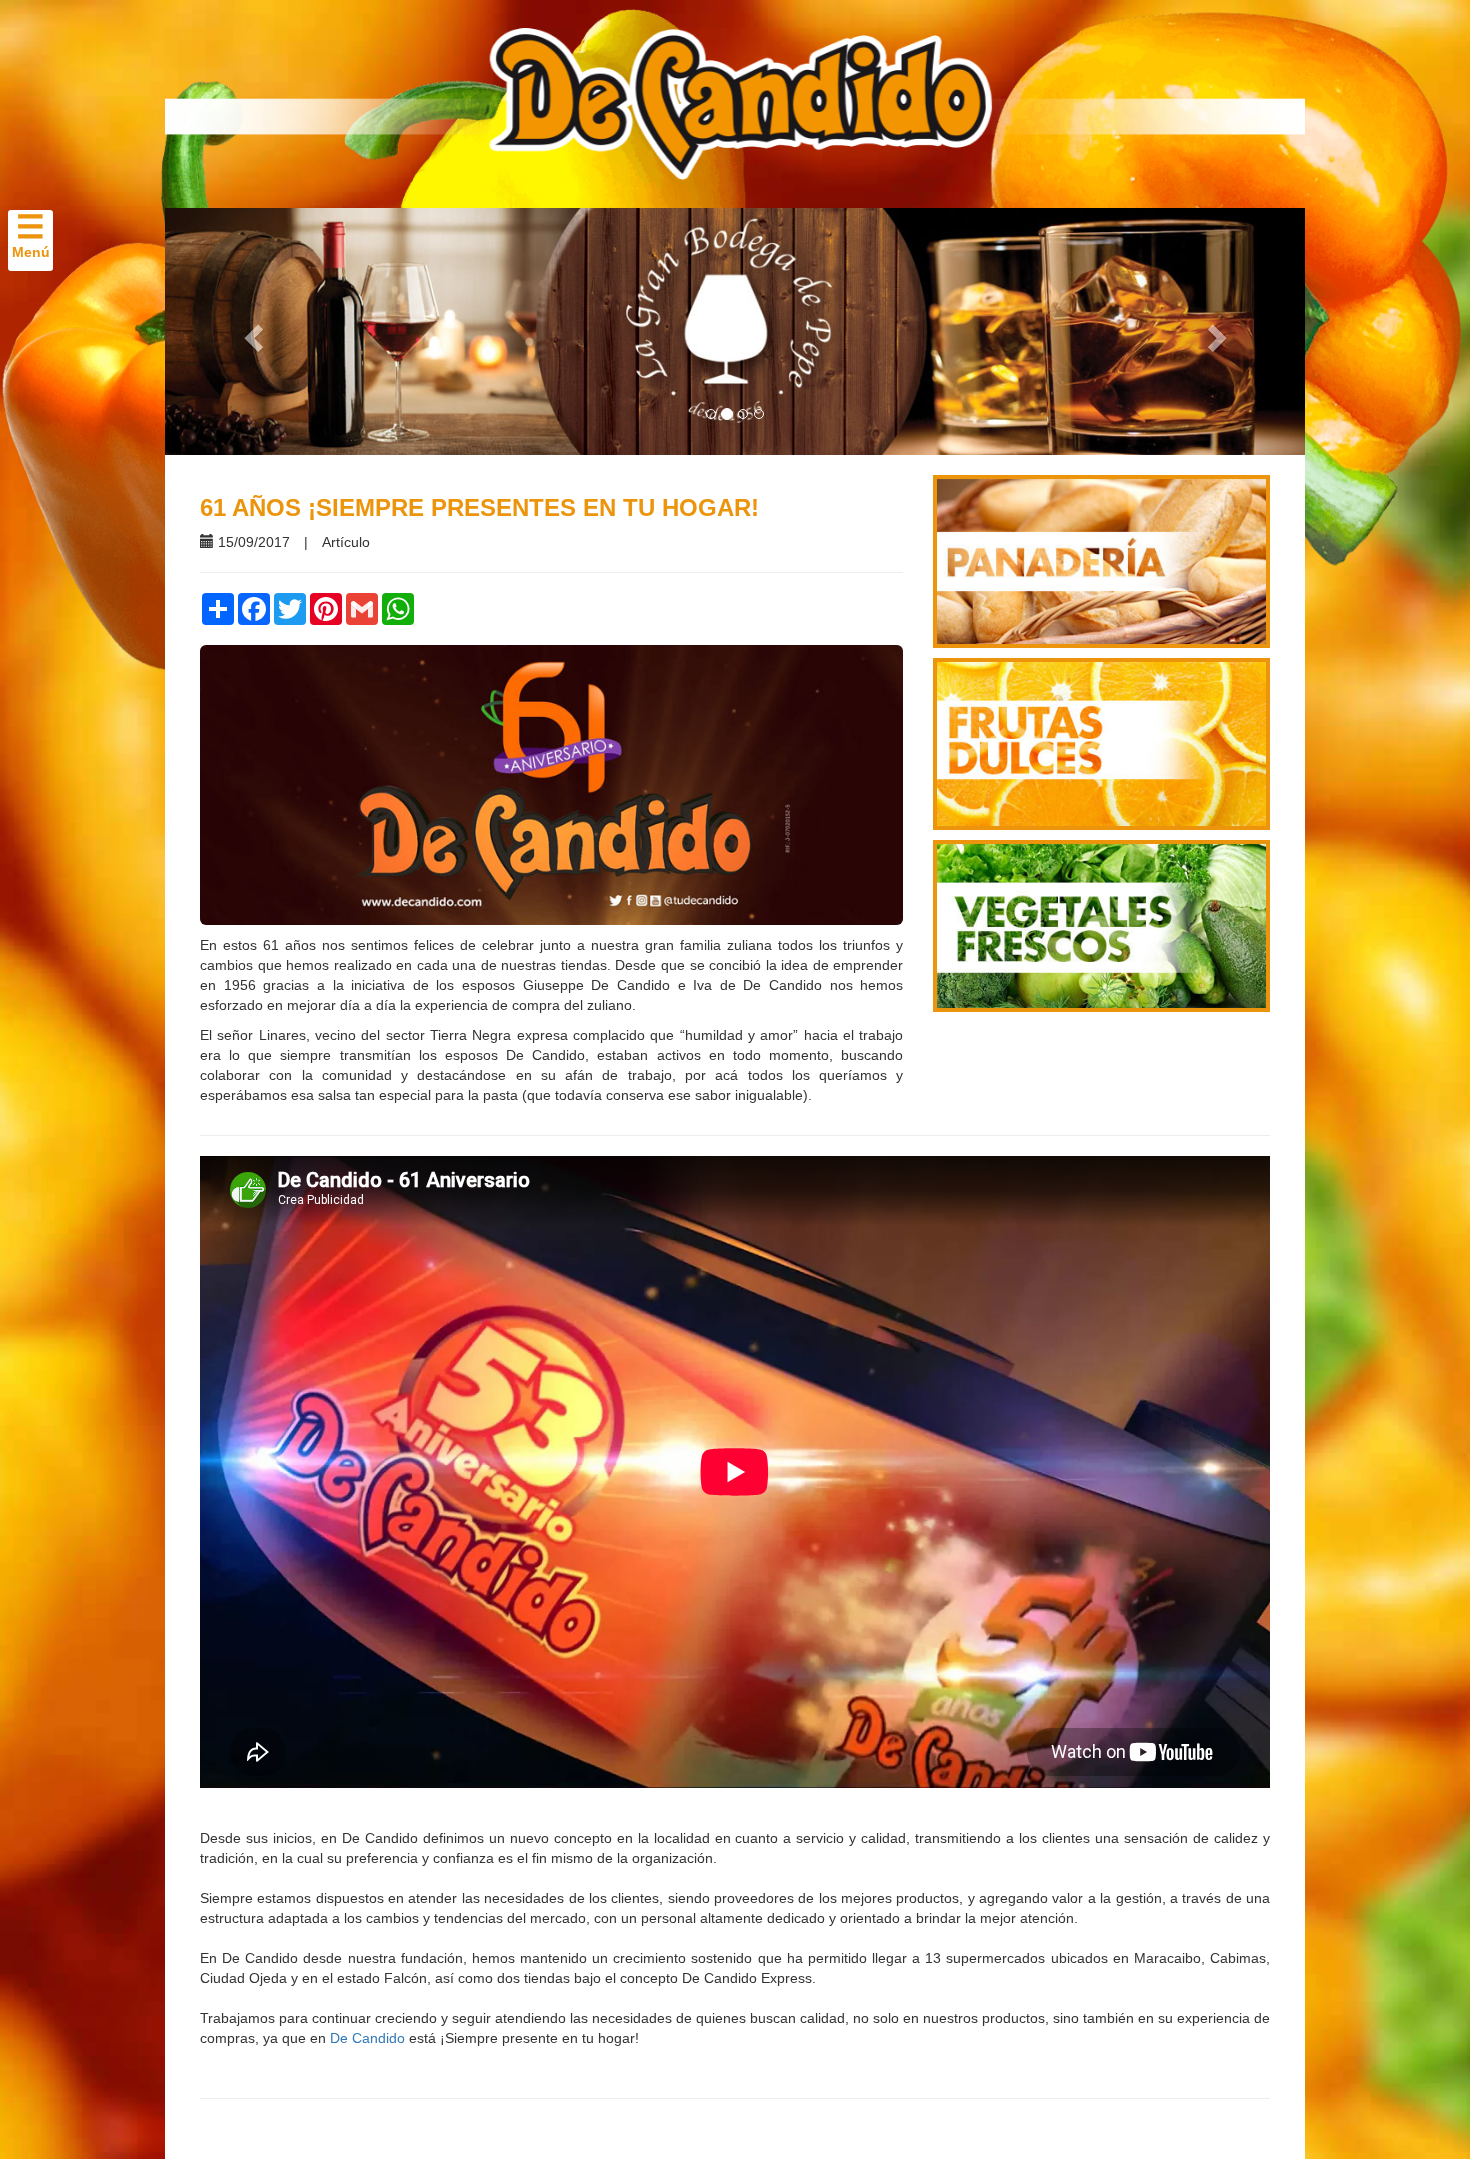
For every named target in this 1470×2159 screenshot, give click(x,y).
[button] (250, 331)
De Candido (367, 2038)
